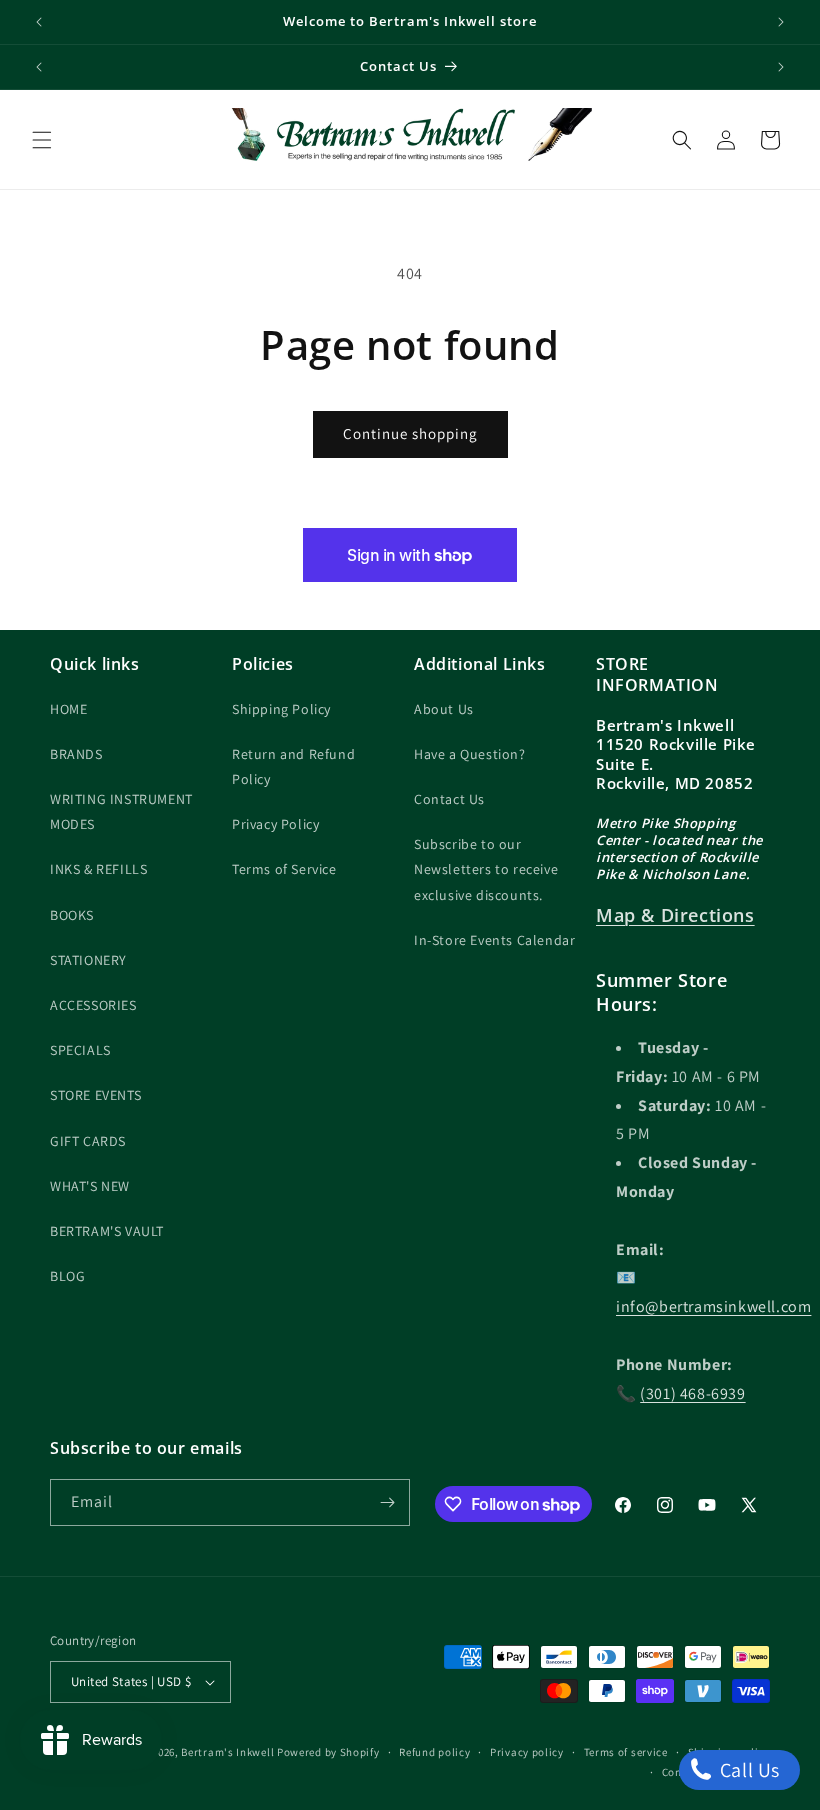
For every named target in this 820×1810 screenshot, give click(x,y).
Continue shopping (410, 433)
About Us (444, 709)
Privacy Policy (275, 824)
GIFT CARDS (88, 1141)
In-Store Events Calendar (494, 940)
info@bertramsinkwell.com (713, 1306)
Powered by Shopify (328, 1752)
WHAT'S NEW (90, 1186)
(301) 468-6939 (692, 1393)
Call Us (747, 1770)
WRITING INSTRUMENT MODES (121, 811)
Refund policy (434, 1752)
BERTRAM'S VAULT (107, 1231)
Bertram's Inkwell (227, 1752)
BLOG (67, 1276)
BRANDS (76, 754)
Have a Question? (470, 754)
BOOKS (72, 915)
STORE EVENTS (95, 1095)
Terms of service (626, 1752)
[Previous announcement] (39, 22)
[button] (42, 140)
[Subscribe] (387, 1502)
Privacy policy (527, 1752)
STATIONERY (88, 960)
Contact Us (449, 799)
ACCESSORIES (93, 1005)
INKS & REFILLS (98, 869)
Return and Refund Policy (293, 766)
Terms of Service (284, 869)
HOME (68, 709)
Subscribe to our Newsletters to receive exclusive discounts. (486, 869)
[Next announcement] (781, 22)
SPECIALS (80, 1050)
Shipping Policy (281, 709)
